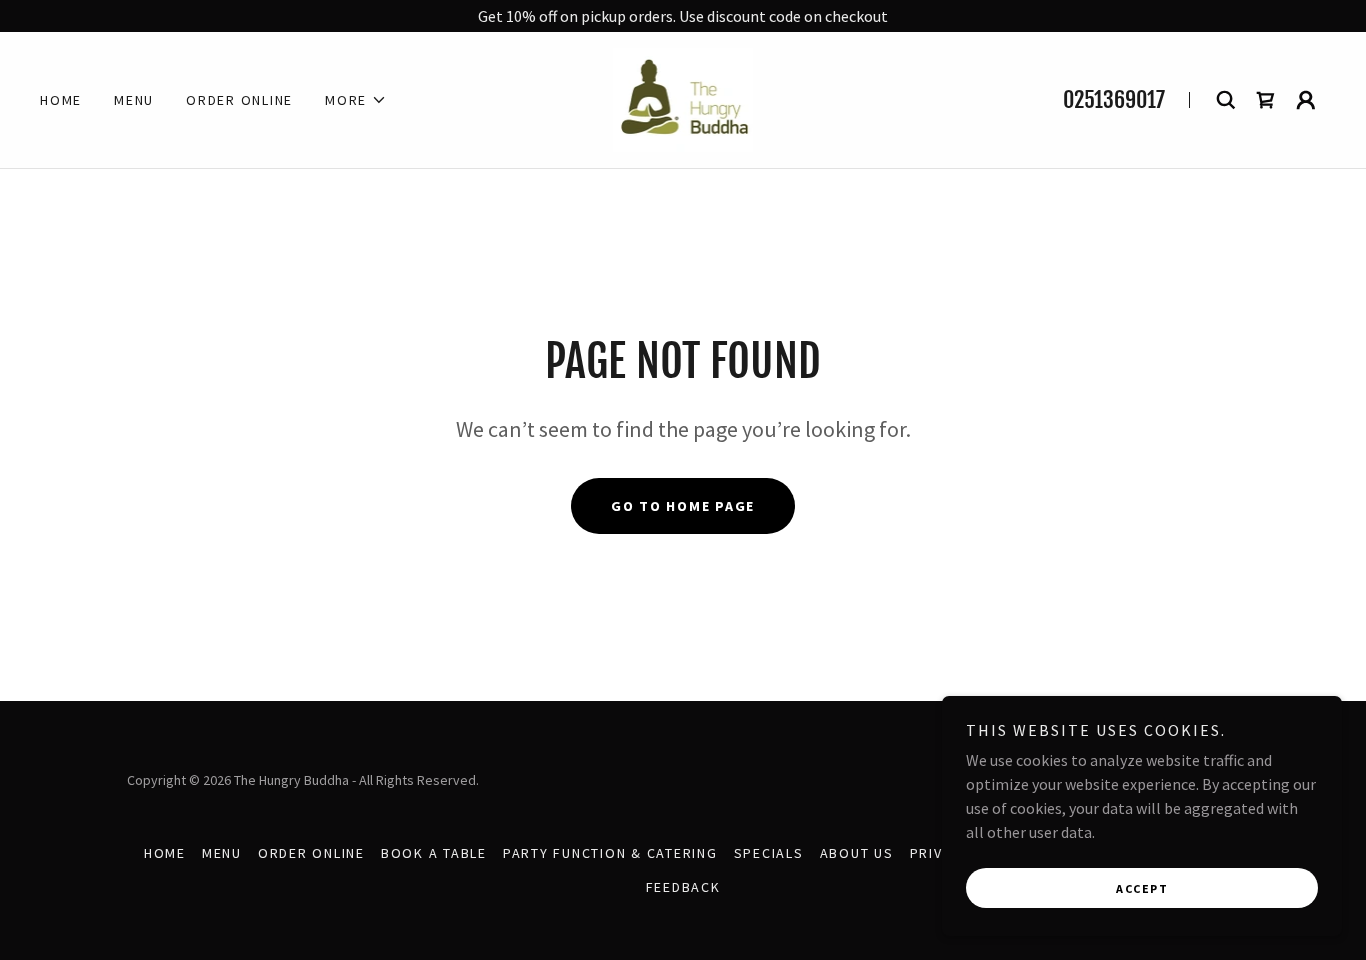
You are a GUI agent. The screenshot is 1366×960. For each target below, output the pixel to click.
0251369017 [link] (1114, 99)
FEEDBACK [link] (683, 887)
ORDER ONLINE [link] (239, 100)
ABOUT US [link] (857, 853)
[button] (356, 100)
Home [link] (61, 100)
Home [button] (165, 853)
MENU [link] (134, 100)
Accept (1142, 888)
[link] (683, 98)
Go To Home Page (683, 506)
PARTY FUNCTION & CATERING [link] (610, 853)
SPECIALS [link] (769, 853)
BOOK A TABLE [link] (434, 853)
